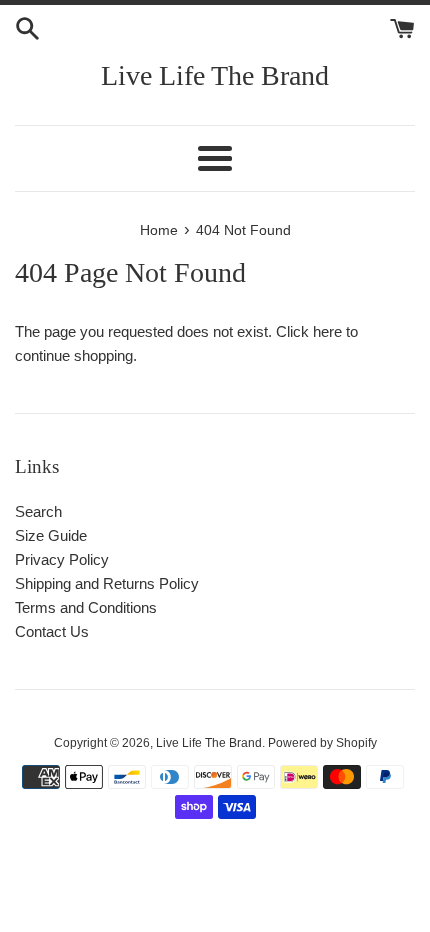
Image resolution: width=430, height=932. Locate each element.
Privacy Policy (62, 559)
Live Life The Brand (215, 75)
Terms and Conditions (86, 607)
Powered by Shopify (322, 743)
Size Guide (51, 535)
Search (38, 511)
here (327, 331)
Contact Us (52, 631)
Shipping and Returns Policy (107, 583)
